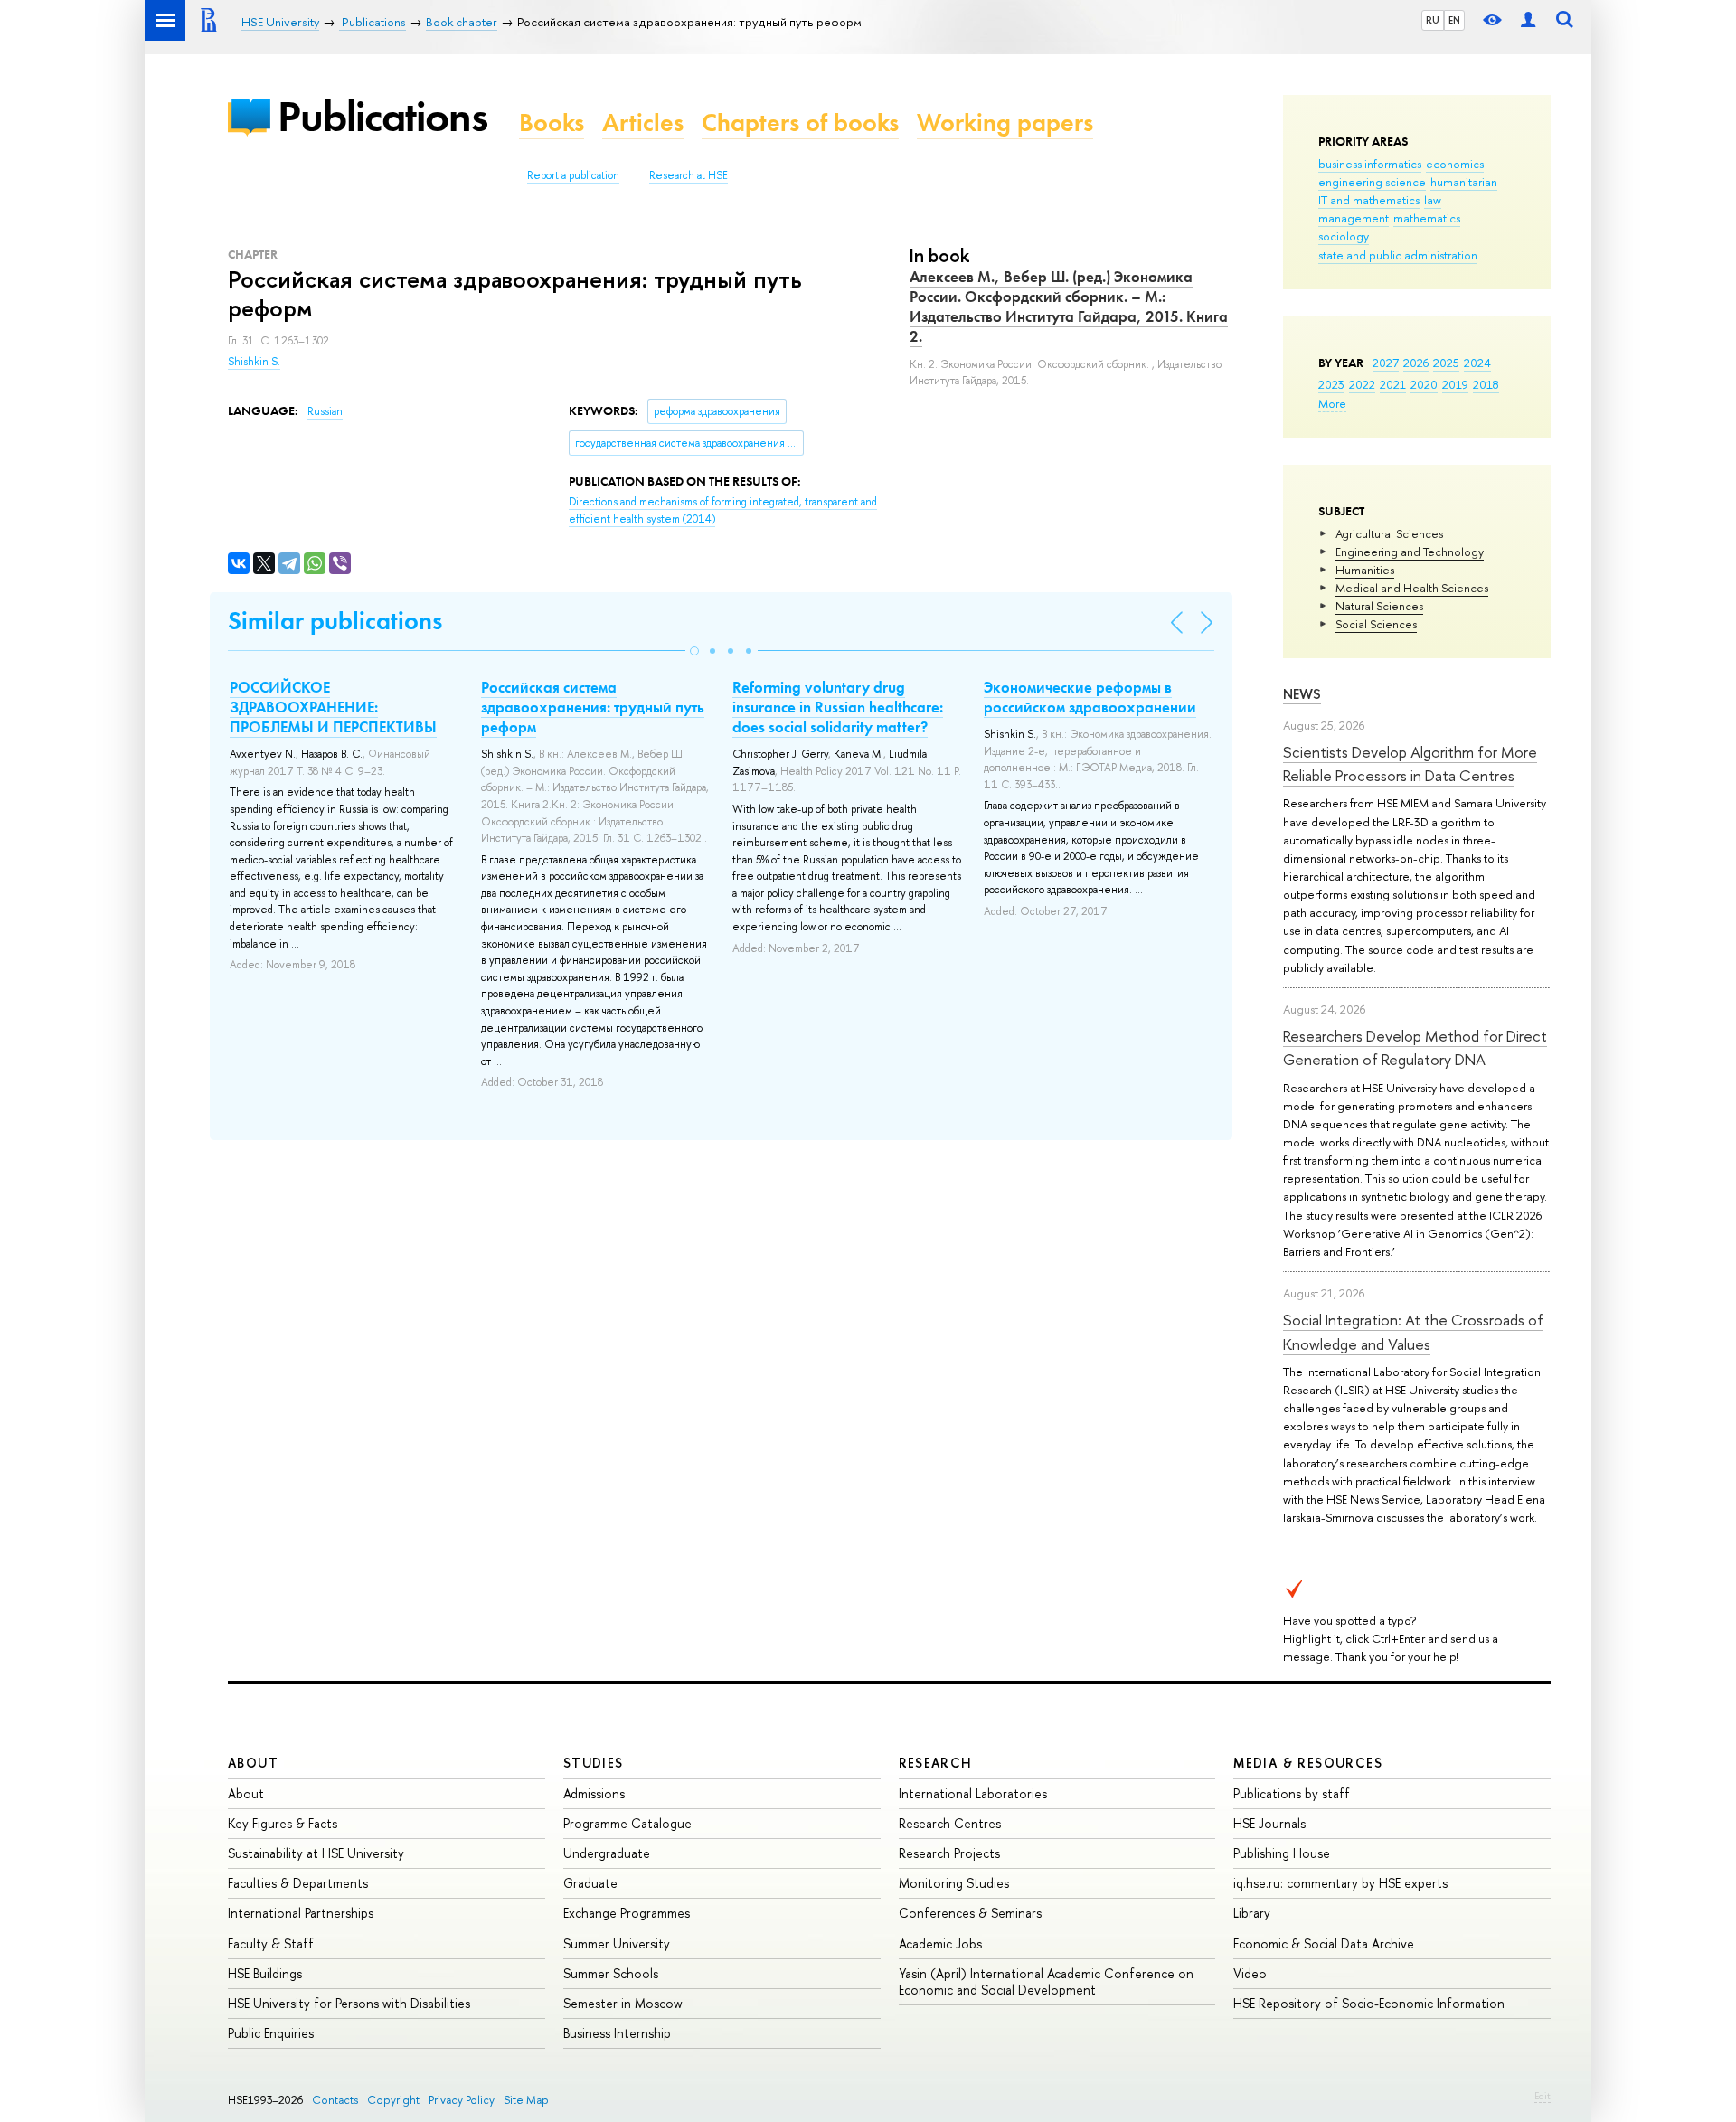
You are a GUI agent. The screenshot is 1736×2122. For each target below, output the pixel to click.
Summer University (617, 1943)
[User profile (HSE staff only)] (1528, 20)
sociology (1344, 236)
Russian (325, 411)
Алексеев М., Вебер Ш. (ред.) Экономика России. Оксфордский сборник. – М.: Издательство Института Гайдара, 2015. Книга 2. (1069, 307)
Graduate (590, 1883)
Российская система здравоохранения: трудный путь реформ (593, 707)
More (1332, 403)
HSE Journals (1269, 1823)
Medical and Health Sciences (1412, 588)
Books (552, 123)
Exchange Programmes (627, 1913)
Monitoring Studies (954, 1883)
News (1302, 694)
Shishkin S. (254, 362)
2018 (1486, 384)
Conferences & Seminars (970, 1913)
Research (936, 1763)
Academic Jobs (940, 1943)
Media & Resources (1308, 1763)
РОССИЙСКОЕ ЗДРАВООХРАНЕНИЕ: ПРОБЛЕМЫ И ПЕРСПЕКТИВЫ (333, 707)
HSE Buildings (265, 1973)
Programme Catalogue (627, 1823)
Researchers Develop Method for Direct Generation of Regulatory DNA (1415, 1047)
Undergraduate (607, 1853)
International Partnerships (301, 1913)
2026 (1416, 363)
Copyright (393, 2100)
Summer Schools (611, 1973)
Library (1252, 1913)
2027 (1386, 363)
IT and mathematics (1369, 200)
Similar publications (335, 621)
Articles (643, 123)
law (1433, 200)
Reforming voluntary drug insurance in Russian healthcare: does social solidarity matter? (838, 707)
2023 (1331, 384)
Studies (594, 1763)
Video (1250, 1973)
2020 (1424, 384)
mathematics (1427, 218)
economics (1455, 164)
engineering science (1372, 182)
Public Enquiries (271, 2033)
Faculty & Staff (271, 1943)
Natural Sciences (1379, 606)
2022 (1362, 384)
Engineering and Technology (1410, 552)
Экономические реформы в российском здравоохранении (1090, 697)
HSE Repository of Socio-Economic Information (1369, 2003)
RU (1433, 20)
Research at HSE (689, 175)
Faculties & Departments (298, 1883)
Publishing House (1282, 1853)
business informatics (1370, 164)
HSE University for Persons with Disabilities (349, 2003)
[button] (694, 651)
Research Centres (950, 1823)
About (253, 1763)
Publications (382, 116)
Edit (1543, 2096)
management (1354, 218)
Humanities (1365, 570)
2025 (1446, 363)
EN (1454, 20)
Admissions (594, 1793)
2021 (1393, 384)
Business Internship (617, 2033)
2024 (1477, 363)
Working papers (1005, 123)
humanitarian (1464, 182)
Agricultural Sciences (1389, 533)
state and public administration (1398, 255)
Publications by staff (1292, 1793)
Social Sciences (1376, 624)
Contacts (335, 2100)
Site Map (526, 2100)
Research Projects (949, 1853)
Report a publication (573, 175)
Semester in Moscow (623, 2003)
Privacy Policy (462, 2100)
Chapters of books (800, 123)
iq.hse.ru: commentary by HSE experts (1340, 1883)
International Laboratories (973, 1793)
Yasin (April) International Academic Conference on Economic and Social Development (1046, 1981)
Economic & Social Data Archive (1324, 1943)
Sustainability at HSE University (316, 1853)
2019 (1455, 384)
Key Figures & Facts (283, 1823)
